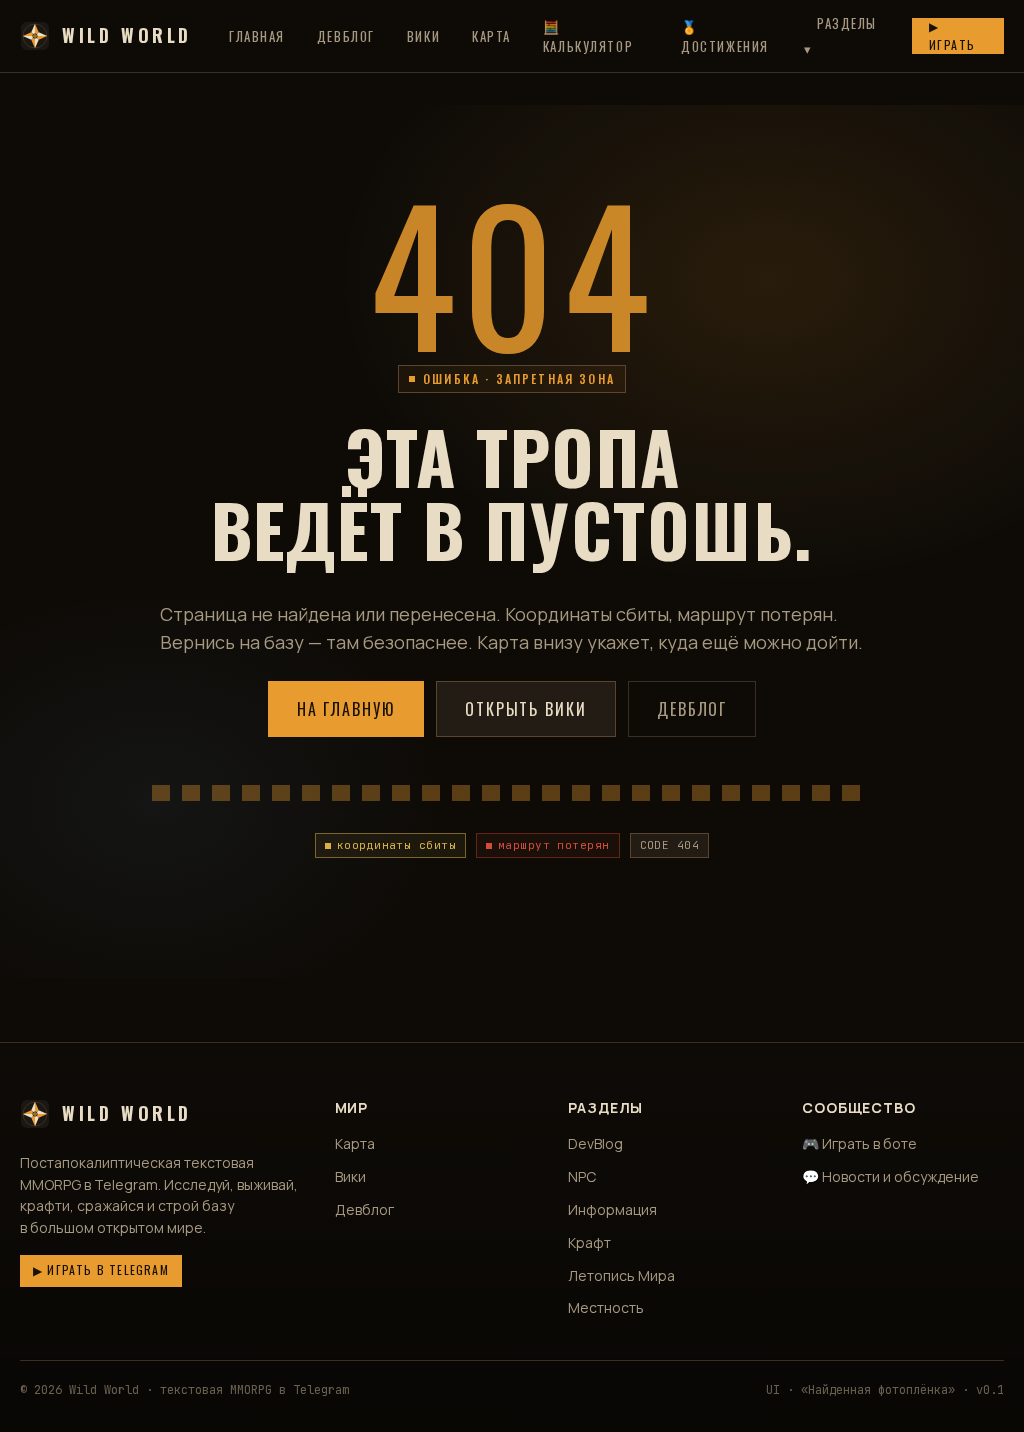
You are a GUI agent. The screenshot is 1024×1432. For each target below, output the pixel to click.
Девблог (346, 36)
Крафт (589, 1242)
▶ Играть (952, 35)
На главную (346, 709)
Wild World (127, 35)
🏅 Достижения (725, 36)
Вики (423, 36)
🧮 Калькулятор (588, 36)
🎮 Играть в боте (859, 1143)
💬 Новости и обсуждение (890, 1176)
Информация (612, 1209)
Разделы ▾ (840, 35)
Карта (491, 36)
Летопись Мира (621, 1275)
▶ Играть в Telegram (101, 1269)
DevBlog (595, 1143)
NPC (582, 1176)
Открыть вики (526, 709)
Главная (257, 36)
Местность (606, 1307)
